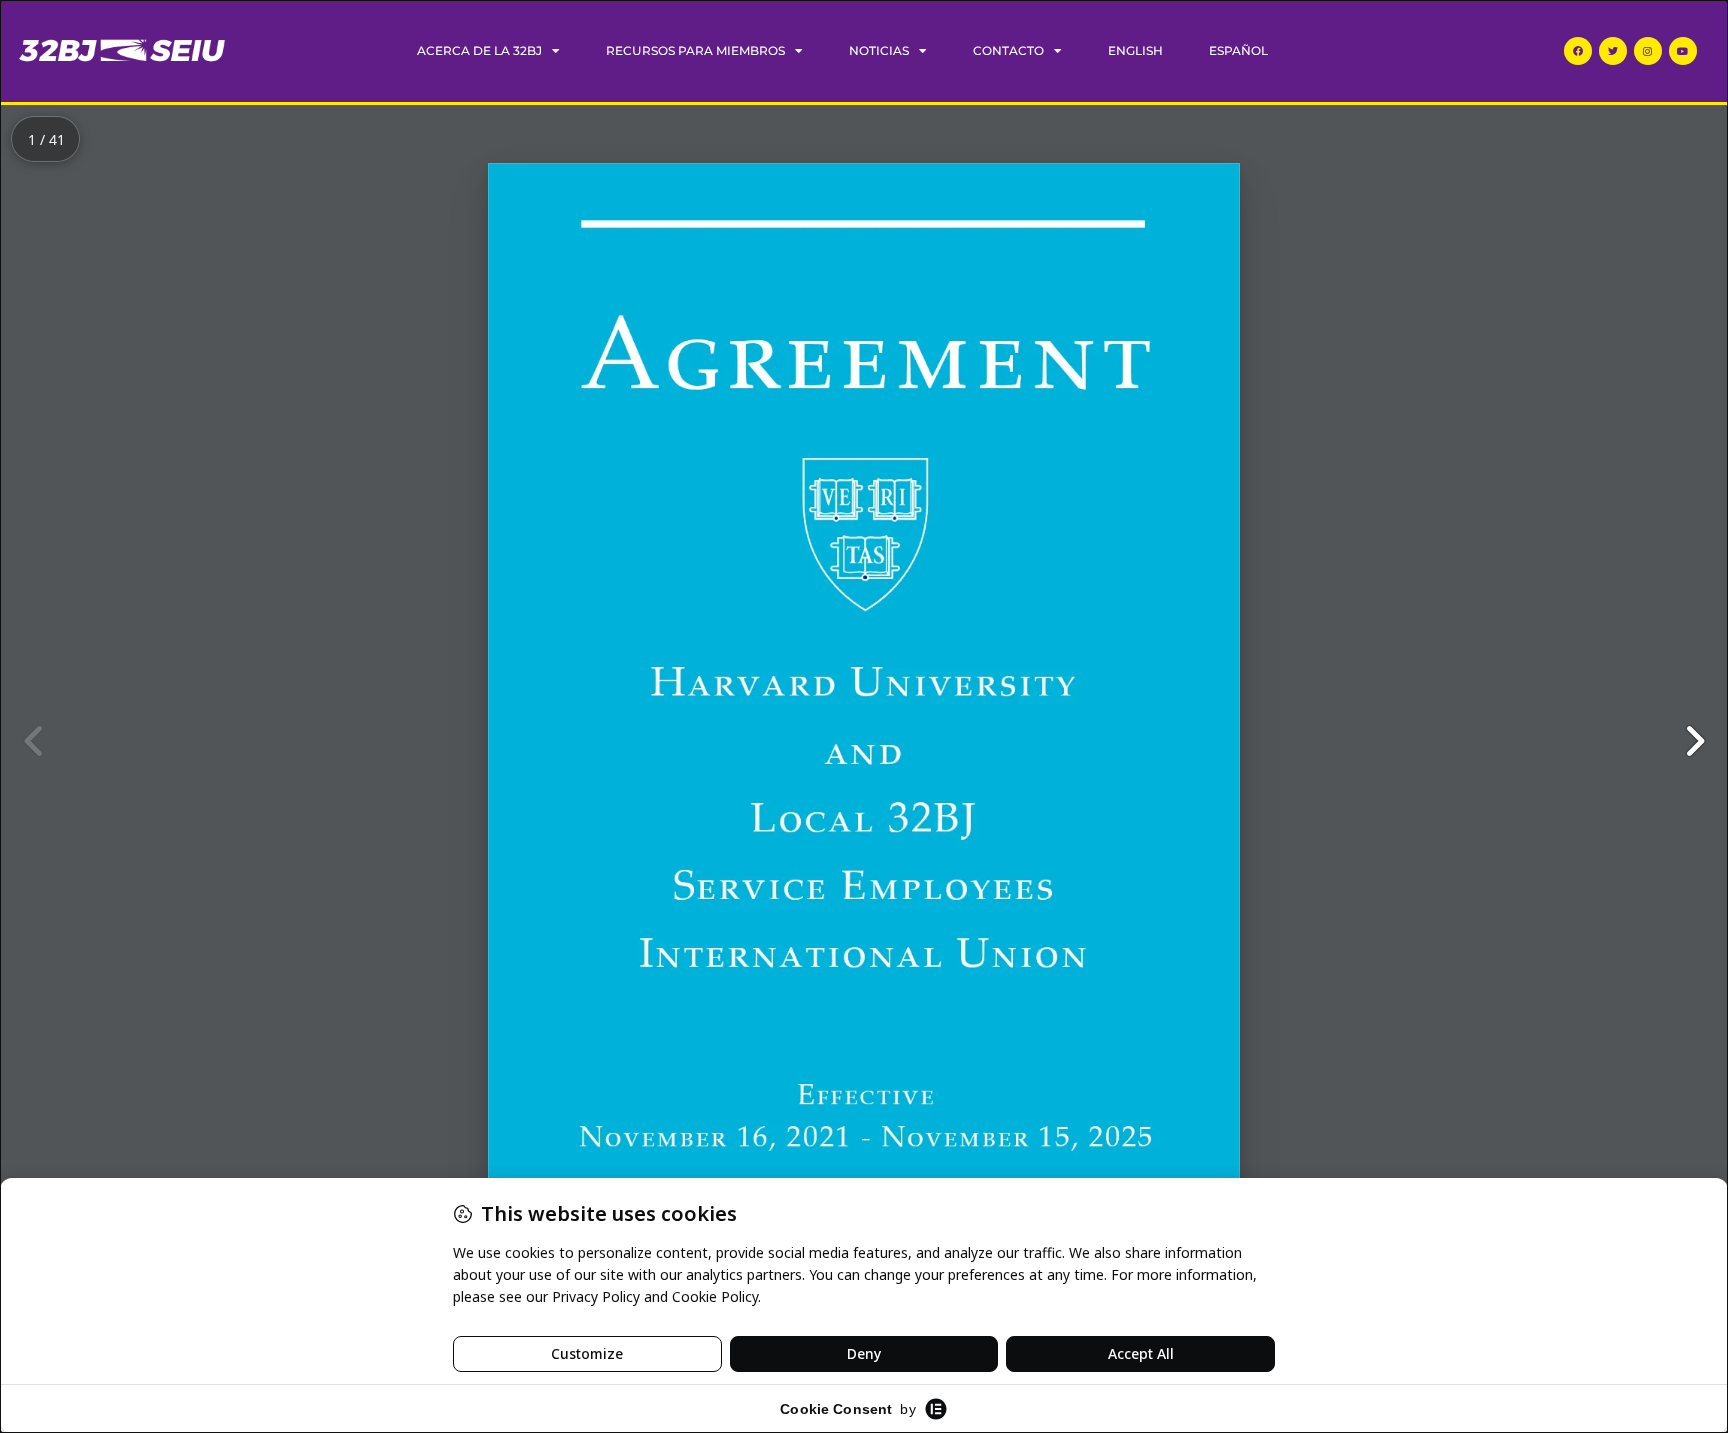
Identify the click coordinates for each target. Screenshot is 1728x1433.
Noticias (879, 50)
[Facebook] (1578, 51)
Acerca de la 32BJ (479, 50)
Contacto (1008, 50)
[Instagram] (1648, 51)
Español (1238, 50)
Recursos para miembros (695, 50)
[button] (1694, 741)
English (1135, 50)
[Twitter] (1613, 51)
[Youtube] (1683, 51)
